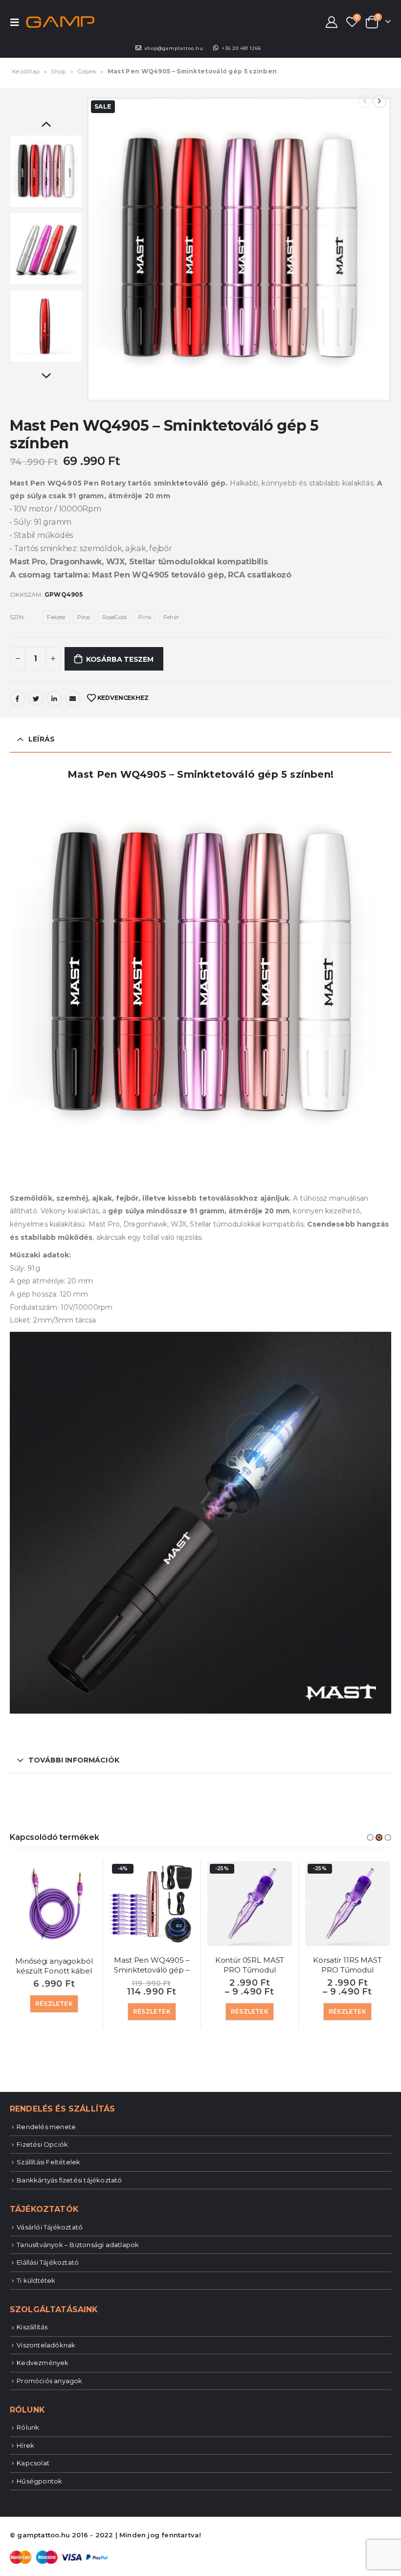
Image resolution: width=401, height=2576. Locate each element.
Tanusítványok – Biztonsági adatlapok (78, 2245)
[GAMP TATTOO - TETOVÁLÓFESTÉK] (60, 22)
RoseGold (115, 617)
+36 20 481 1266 (242, 48)
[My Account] (332, 22)
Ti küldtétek (36, 2280)
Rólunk (28, 2427)
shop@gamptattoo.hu (174, 48)
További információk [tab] (74, 1760)
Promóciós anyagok (49, 2381)
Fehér (171, 617)
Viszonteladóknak (46, 2345)
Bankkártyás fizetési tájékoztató (69, 2180)
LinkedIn (54, 698)
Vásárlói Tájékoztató (50, 2227)
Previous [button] (46, 125)
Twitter (36, 698)
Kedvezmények (43, 2363)
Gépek (87, 71)
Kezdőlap (26, 71)
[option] (46, 171)
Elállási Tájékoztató (48, 2262)
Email (73, 698)
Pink (145, 617)
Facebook (18, 698)
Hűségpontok (39, 2481)
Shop (58, 71)
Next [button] (46, 377)
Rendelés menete (46, 2127)
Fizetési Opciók (42, 2144)
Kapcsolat (33, 2463)
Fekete (56, 617)
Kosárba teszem (120, 659)
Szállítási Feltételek (48, 2162)
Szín (17, 617)
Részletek (54, 2004)
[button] (370, 1837)
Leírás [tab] (42, 739)
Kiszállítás (32, 2327)
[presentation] (99, 249)
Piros (84, 617)
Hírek (25, 2445)
